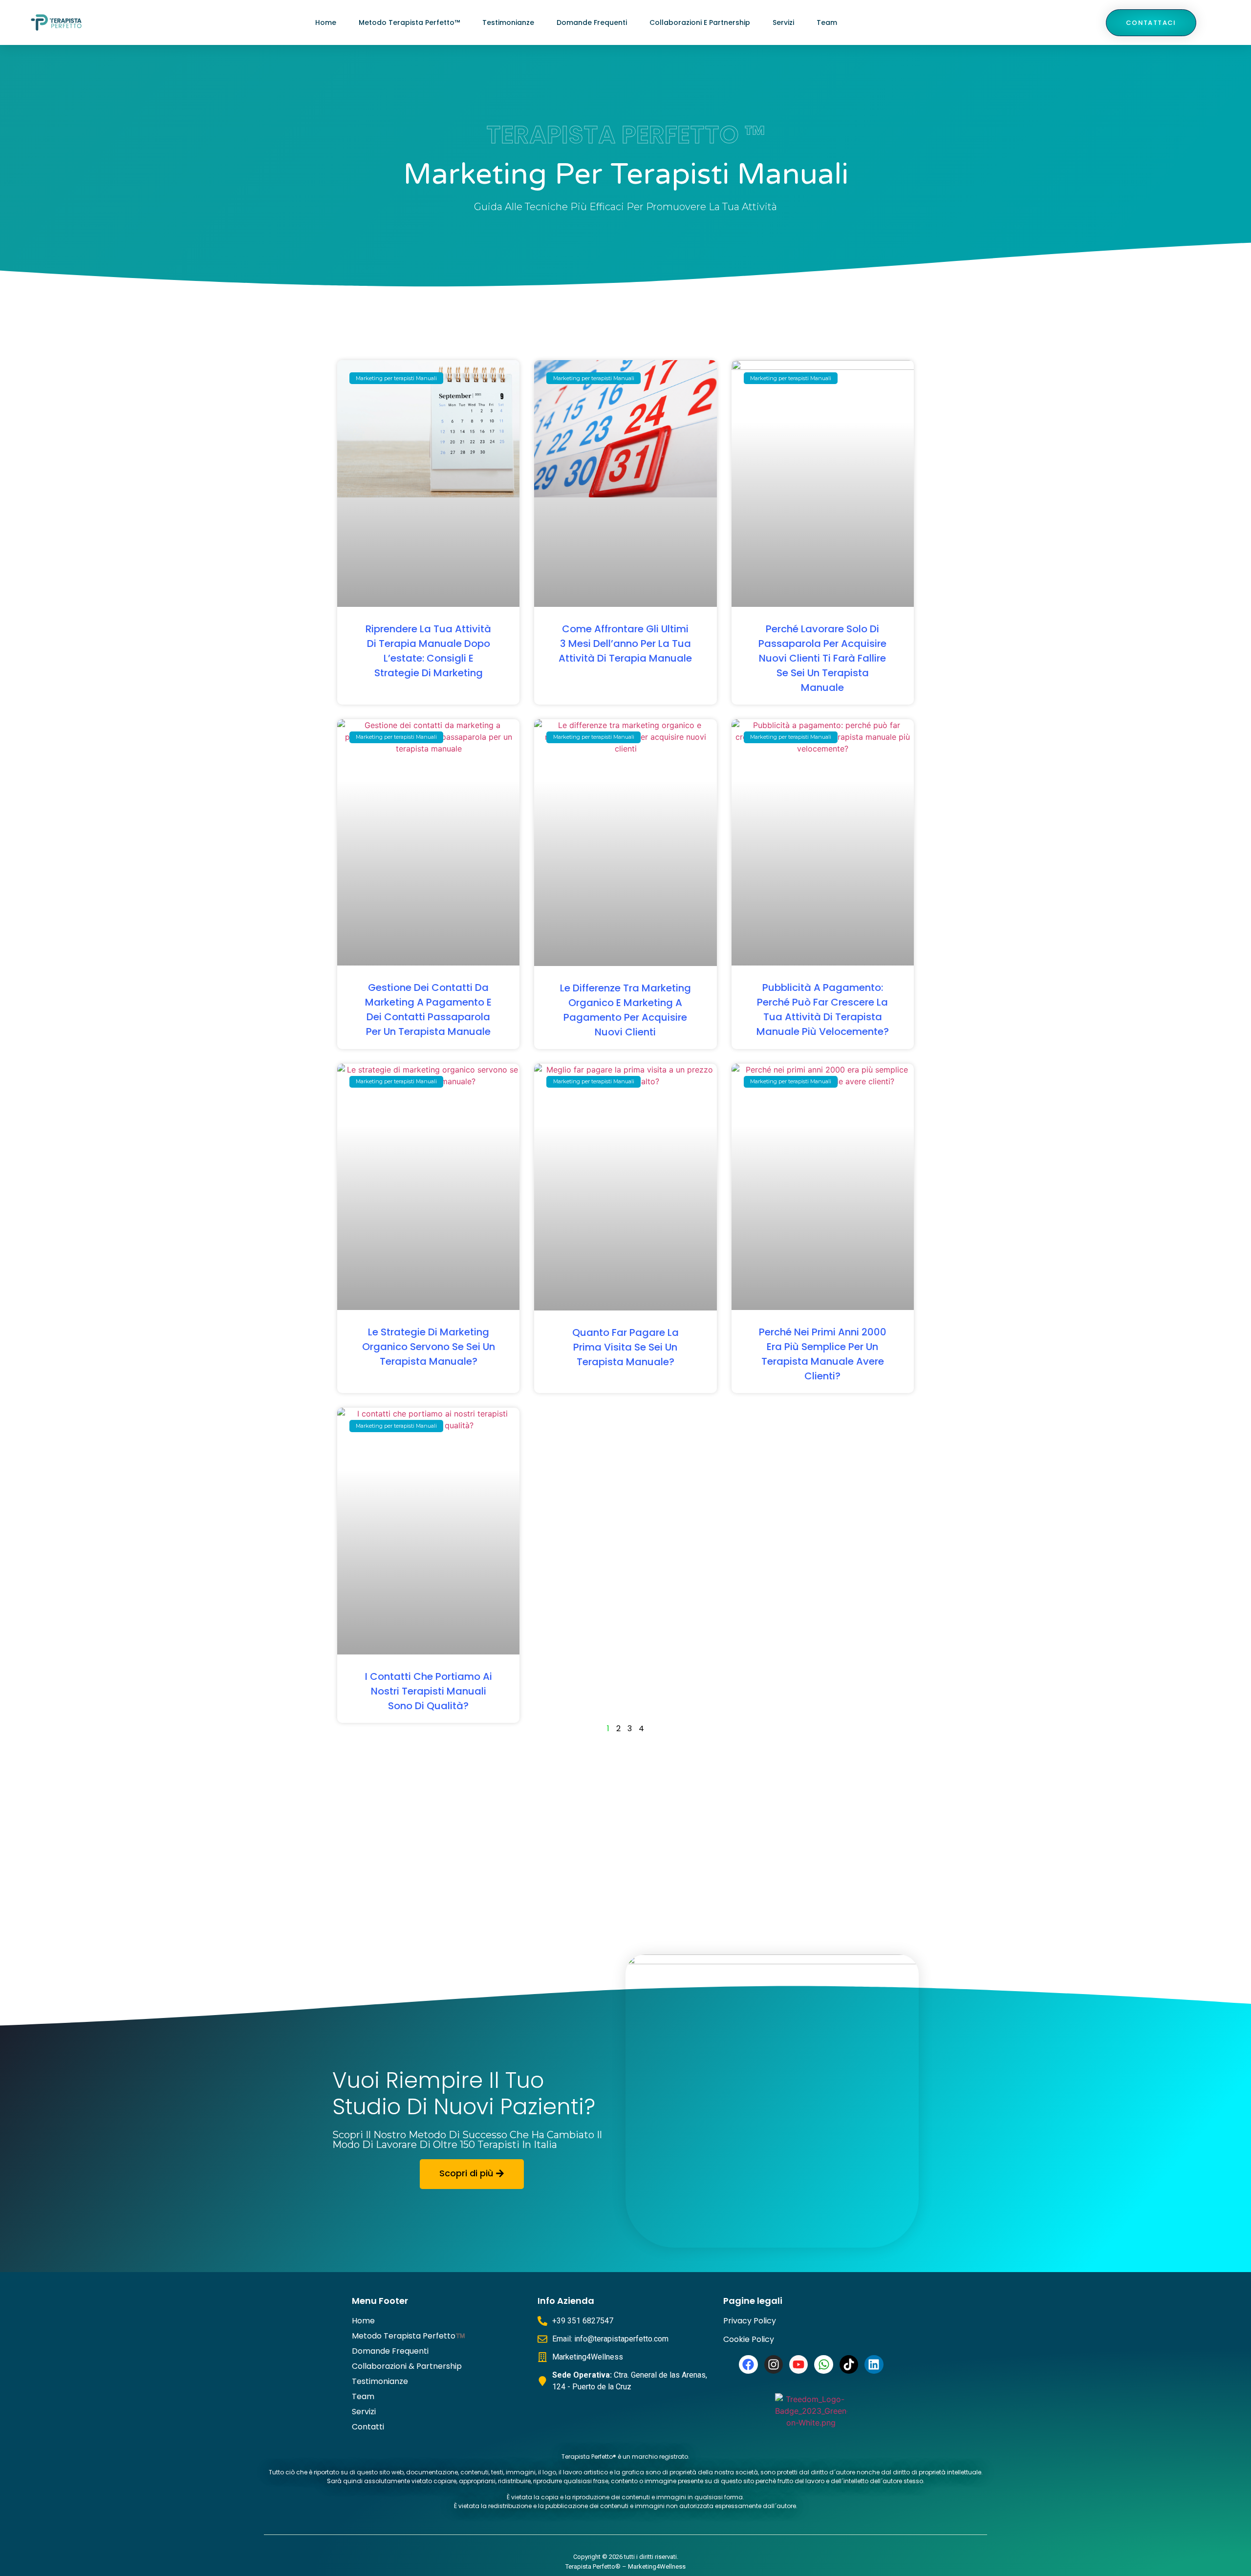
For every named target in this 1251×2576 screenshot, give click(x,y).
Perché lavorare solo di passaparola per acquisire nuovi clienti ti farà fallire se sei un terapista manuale (822, 658)
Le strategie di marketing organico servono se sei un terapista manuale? (429, 1347)
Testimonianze (508, 22)
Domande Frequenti (592, 22)
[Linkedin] (874, 2364)
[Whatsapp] (823, 2364)
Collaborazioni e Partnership (700, 22)
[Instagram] (774, 2364)
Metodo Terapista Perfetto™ (409, 22)
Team (827, 22)
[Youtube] (798, 2364)
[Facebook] (748, 2364)
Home (326, 22)
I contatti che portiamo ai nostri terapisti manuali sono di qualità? (429, 1691)
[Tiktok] (849, 2364)
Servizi (783, 22)
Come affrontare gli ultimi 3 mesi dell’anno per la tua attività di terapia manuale (625, 644)
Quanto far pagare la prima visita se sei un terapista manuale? (625, 1347)
